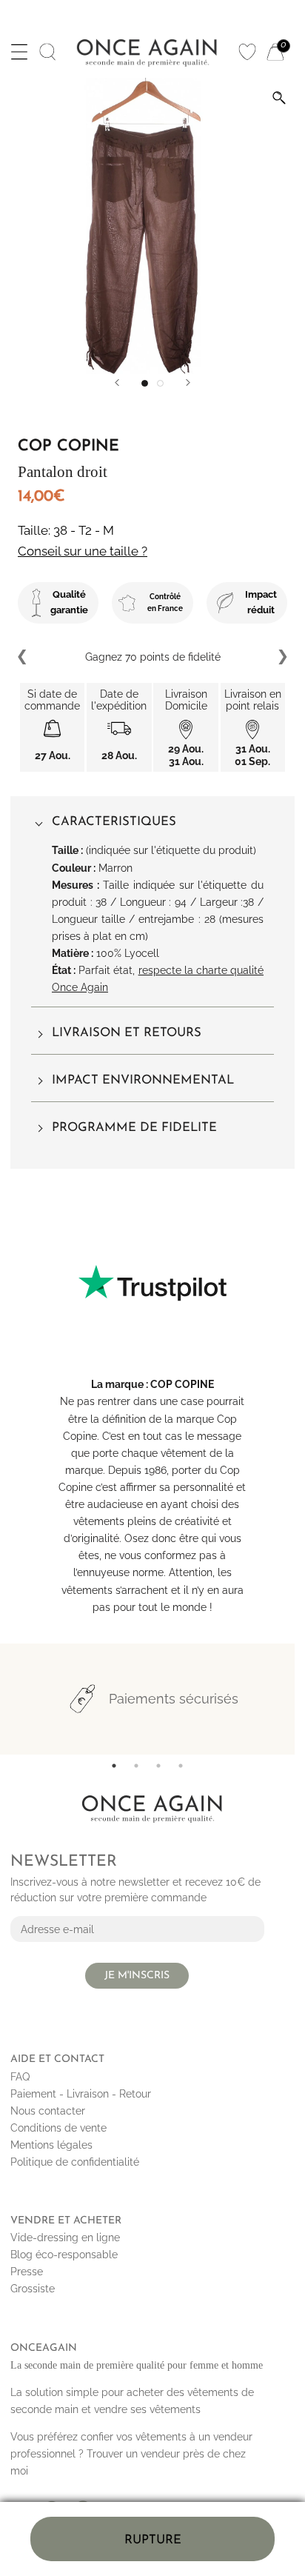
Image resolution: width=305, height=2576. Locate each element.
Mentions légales (51, 2145)
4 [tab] (181, 1766)
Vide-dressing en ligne (65, 2238)
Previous (23, 657)
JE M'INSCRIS (137, 1976)
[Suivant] (188, 383)
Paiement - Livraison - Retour (81, 2094)
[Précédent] (117, 383)
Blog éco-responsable (64, 2255)
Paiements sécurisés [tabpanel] (174, 1699)
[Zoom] (279, 98)
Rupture (153, 2540)
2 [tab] (136, 1766)
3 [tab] (158, 1766)
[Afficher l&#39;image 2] (160, 383)
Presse (27, 2272)
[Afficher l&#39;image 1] (145, 383)
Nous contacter (48, 2111)
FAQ (20, 2077)
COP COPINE (182, 1384)
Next (282, 657)
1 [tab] (114, 1766)
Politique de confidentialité (75, 2162)
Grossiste (33, 2289)
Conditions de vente (58, 2128)
